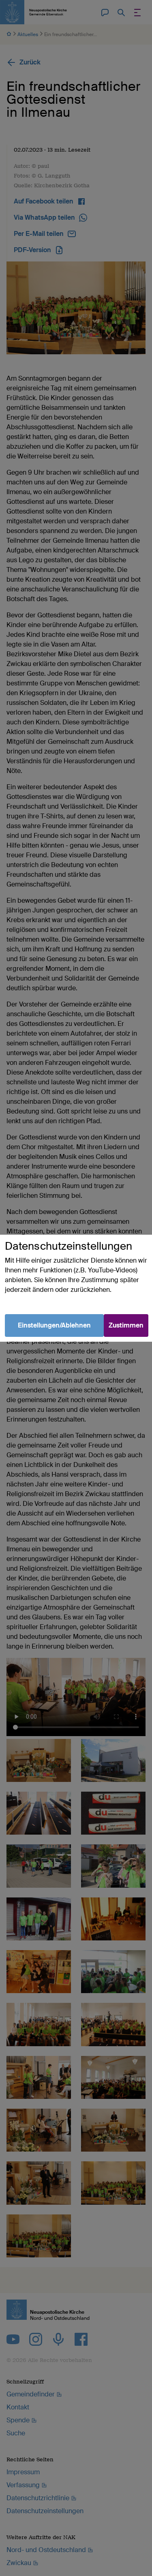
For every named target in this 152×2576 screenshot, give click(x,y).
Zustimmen (126, 1325)
